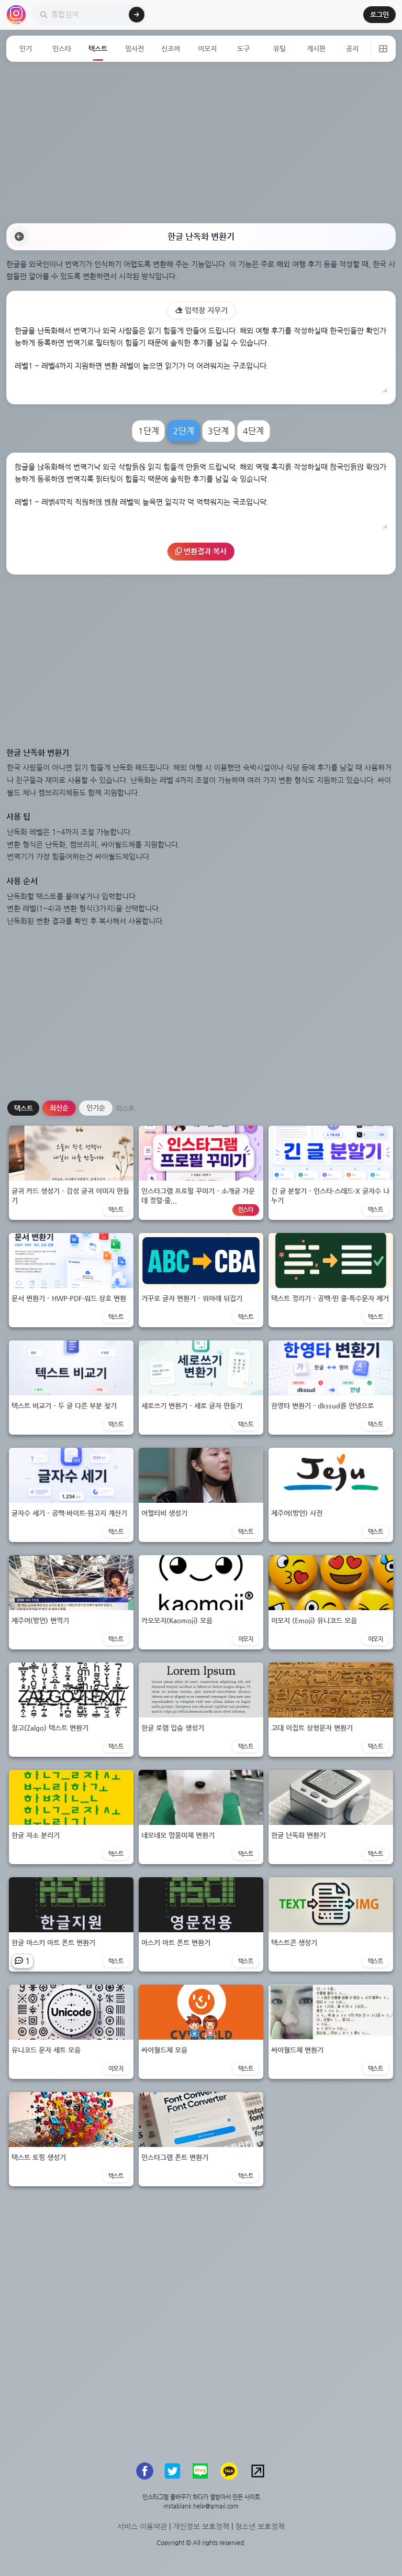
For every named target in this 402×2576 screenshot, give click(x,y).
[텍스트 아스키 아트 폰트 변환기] (201, 1924)
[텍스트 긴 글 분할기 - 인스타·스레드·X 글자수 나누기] (331, 1172)
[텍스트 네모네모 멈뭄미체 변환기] (201, 1816)
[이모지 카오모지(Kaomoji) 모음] (201, 1601)
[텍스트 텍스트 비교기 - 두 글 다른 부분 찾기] (71, 1387)
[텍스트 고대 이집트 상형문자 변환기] (331, 1709)
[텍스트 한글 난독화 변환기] (331, 1816)
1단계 (149, 431)
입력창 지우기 (205, 310)
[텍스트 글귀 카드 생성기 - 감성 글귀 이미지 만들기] (71, 1172)
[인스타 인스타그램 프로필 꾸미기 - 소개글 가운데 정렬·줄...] (201, 1172)
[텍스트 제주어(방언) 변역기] (71, 1601)
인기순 (96, 1108)
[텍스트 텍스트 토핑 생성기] (71, 2138)
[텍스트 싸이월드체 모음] (201, 2031)
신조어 (171, 48)
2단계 (184, 431)
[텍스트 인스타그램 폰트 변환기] (201, 2138)
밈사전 (135, 48)
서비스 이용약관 (142, 2526)
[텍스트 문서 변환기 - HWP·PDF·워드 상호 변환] (71, 1279)
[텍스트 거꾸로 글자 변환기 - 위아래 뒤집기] (201, 1279)
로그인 (379, 14)
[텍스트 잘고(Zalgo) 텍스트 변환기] (71, 1709)
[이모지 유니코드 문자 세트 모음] (71, 2031)
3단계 (218, 431)
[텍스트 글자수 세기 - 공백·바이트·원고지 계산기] (71, 1494)
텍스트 (98, 48)
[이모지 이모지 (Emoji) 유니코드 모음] (331, 1601)
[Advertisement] (201, 142)
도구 (243, 48)
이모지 (207, 48)
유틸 (280, 48)
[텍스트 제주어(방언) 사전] (331, 1494)
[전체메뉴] (383, 49)
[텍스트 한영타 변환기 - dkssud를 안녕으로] (331, 1387)
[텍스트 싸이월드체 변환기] (331, 2031)
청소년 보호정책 (260, 2526)
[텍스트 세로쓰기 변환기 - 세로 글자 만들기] (201, 1387)
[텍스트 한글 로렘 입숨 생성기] (201, 1709)
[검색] (137, 15)
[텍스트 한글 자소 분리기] (71, 1816)
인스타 (62, 48)
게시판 (316, 48)
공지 (352, 48)
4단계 (253, 431)
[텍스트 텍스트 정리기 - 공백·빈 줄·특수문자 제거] (331, 1279)
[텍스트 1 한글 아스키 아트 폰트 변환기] (71, 1924)
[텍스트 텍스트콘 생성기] (331, 1924)
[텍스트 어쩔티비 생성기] (201, 1494)
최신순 (59, 1108)
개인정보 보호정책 (201, 2526)
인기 (26, 48)
